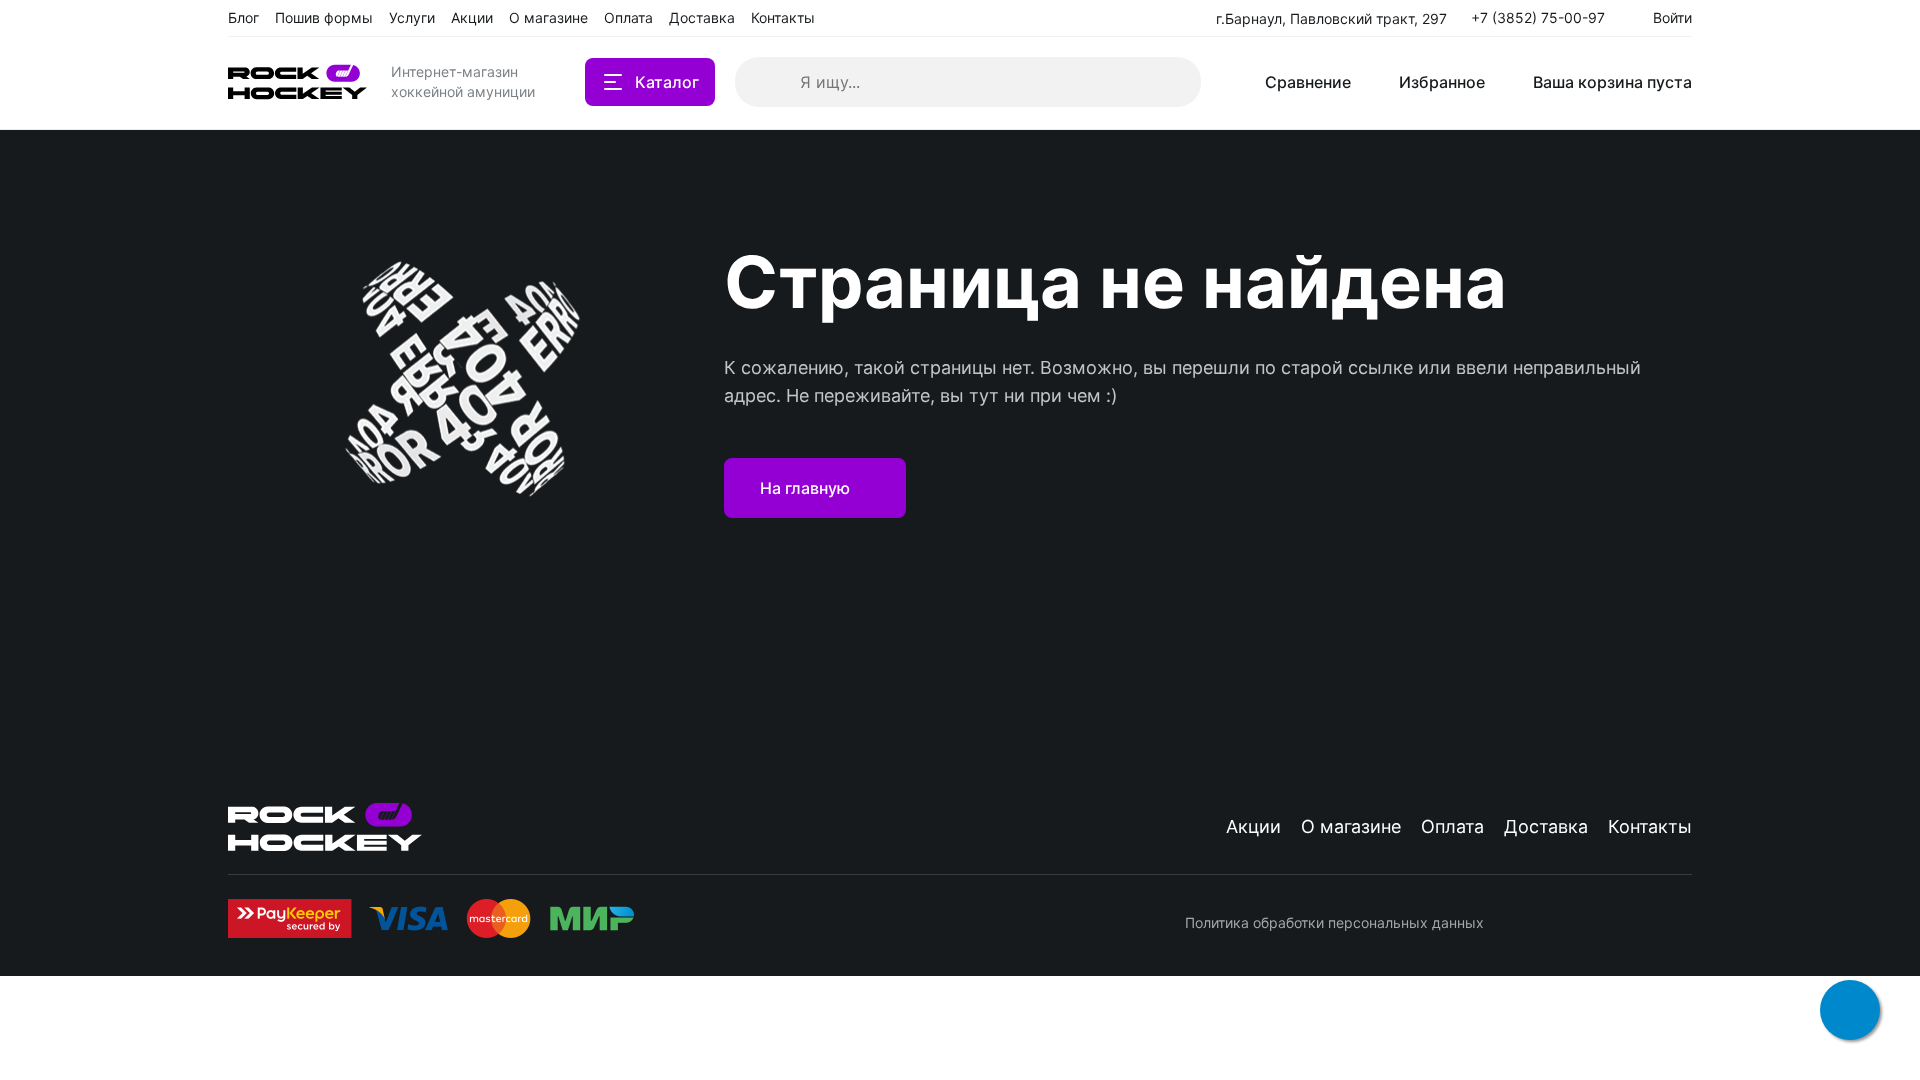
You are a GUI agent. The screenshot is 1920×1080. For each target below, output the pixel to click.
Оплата (1452, 826)
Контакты (1650, 826)
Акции (1253, 826)
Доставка (1546, 826)
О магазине (1351, 826)
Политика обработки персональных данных (1334, 922)
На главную (805, 488)
